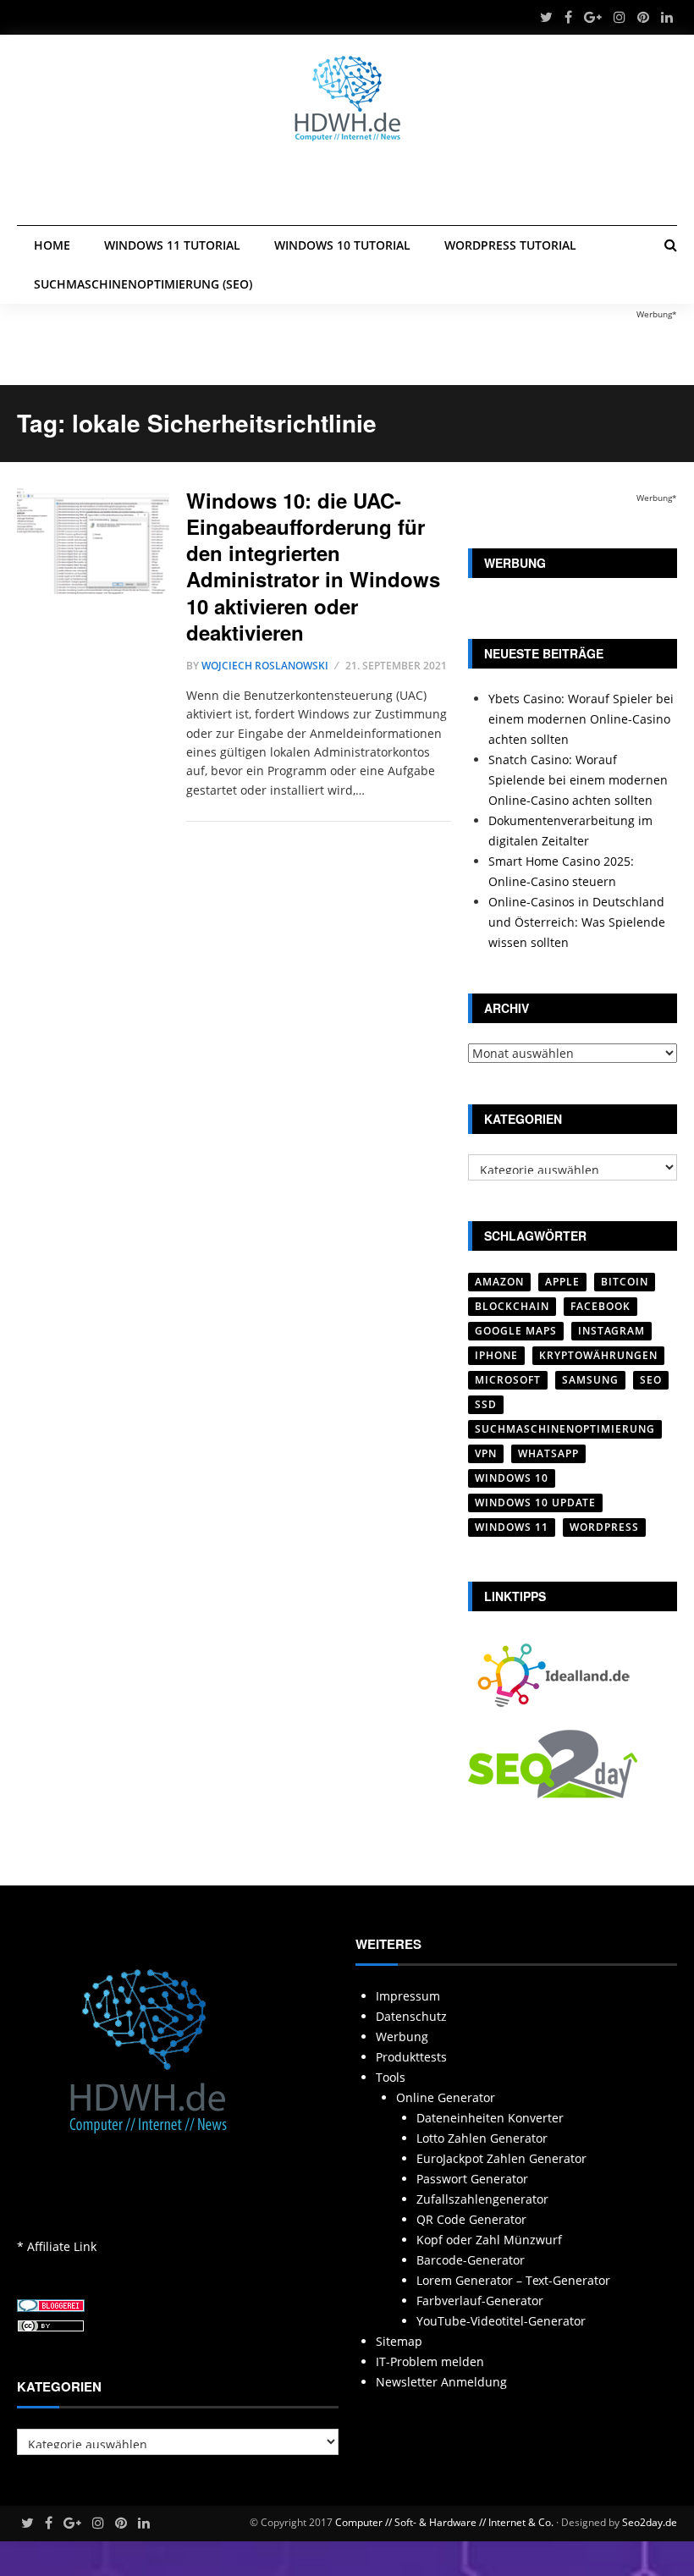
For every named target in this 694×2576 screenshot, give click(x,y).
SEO (651, 1380)
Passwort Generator (472, 2179)
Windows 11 (512, 1527)
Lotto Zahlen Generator (482, 2138)
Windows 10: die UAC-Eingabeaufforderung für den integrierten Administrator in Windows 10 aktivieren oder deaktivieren (313, 566)
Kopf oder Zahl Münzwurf (489, 2240)
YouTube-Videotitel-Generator (501, 2321)
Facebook (600, 1306)
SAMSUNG (590, 1380)
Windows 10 (512, 1478)
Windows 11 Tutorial (172, 245)
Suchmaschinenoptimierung (565, 1429)
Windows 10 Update (535, 1503)
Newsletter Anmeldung (441, 2382)
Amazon (499, 1282)
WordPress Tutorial (510, 245)
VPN (486, 1453)
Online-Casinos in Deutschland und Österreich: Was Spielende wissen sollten (577, 922)
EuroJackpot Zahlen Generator (501, 2158)
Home (52, 245)
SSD (486, 1404)
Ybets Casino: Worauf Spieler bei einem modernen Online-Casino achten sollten (581, 719)
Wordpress (604, 1527)
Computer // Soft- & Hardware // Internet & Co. (444, 2522)
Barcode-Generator (471, 2260)
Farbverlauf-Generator (480, 2301)
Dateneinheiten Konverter (490, 2118)
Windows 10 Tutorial (342, 245)
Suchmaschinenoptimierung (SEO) (143, 284)
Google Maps (516, 1331)
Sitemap (399, 2341)
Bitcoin (625, 1282)
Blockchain (512, 1306)
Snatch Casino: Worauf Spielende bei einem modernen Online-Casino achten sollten (578, 780)
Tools (391, 2077)
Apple (562, 1282)
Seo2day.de (650, 2522)
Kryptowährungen (598, 1355)
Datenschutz (411, 2016)
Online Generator (446, 2097)
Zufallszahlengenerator (482, 2199)
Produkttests (411, 2057)
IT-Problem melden (430, 2361)
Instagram (611, 1331)
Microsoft (508, 1380)
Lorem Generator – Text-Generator (513, 2280)
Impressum (408, 1996)
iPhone (496, 1355)
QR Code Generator (471, 2219)
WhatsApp (548, 1453)
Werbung (402, 2037)
